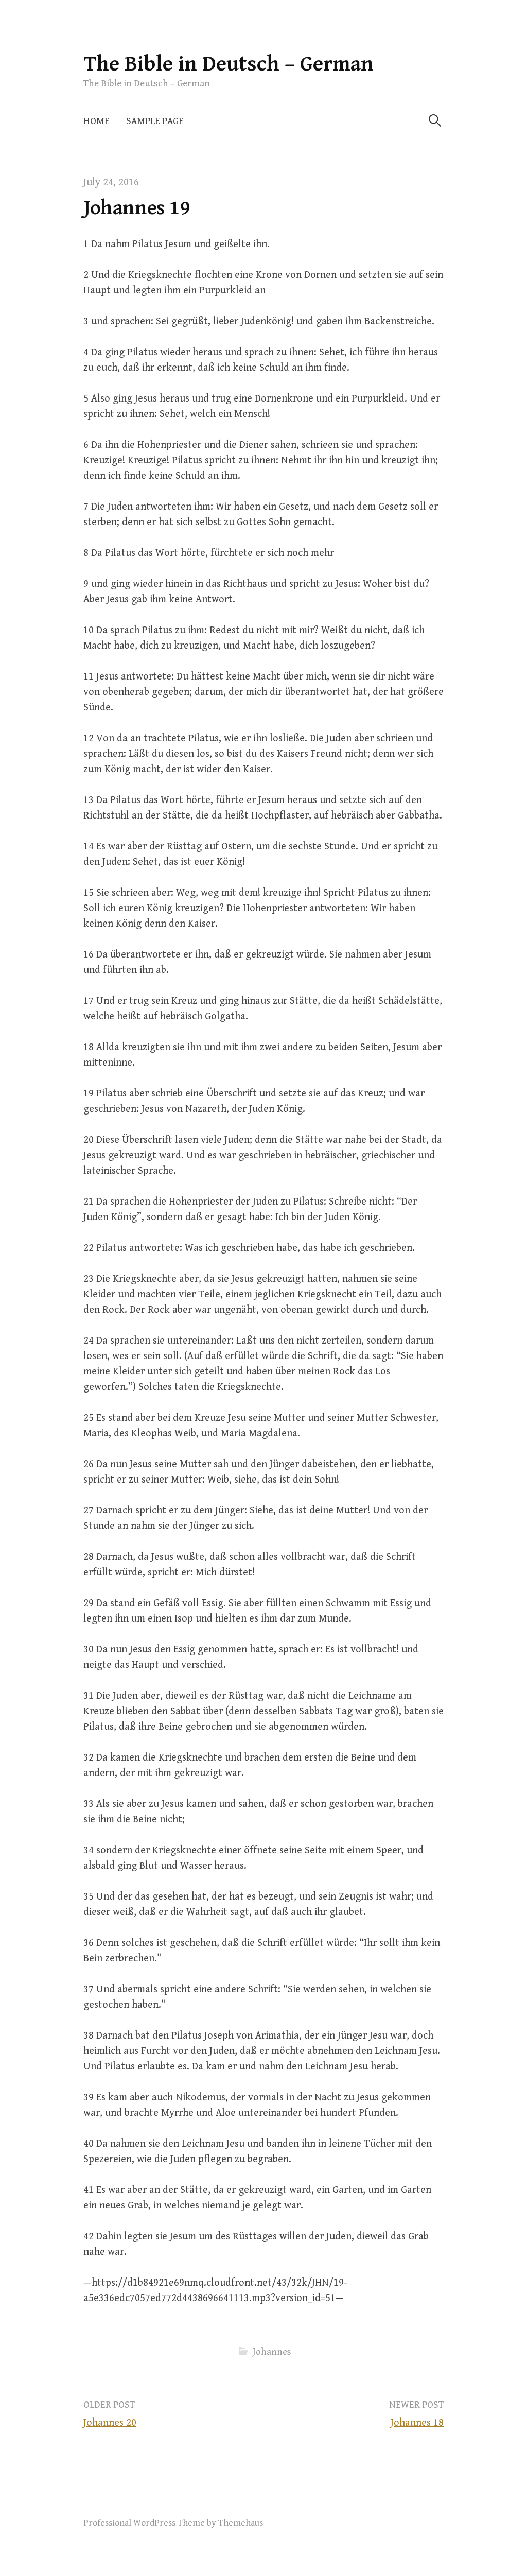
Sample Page (155, 121)
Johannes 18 (417, 2423)
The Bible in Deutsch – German (229, 64)
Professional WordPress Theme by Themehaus (173, 2523)
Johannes (272, 2352)
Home (96, 121)
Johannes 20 (110, 2423)
